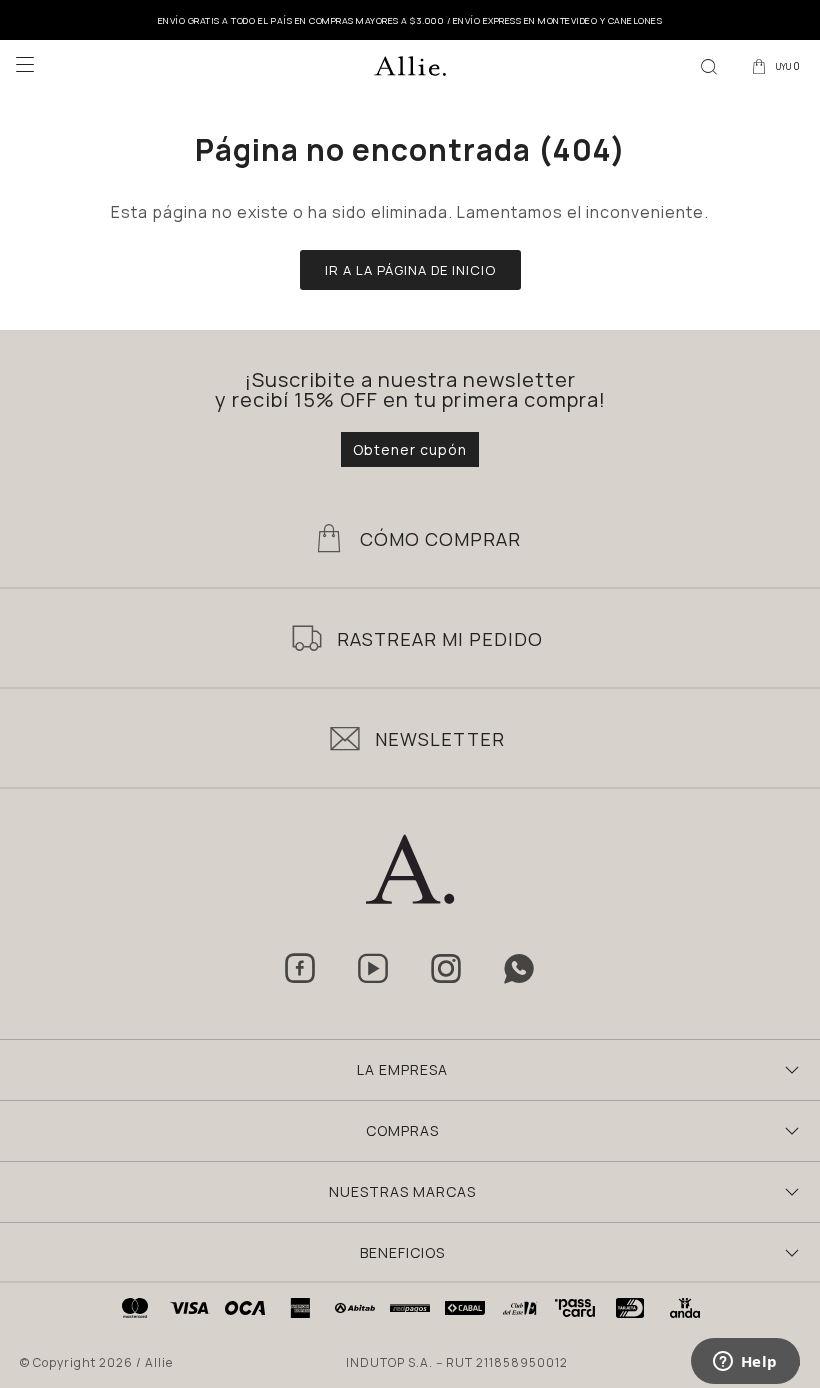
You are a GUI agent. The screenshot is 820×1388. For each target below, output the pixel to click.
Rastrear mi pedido (440, 639)
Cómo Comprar (440, 539)
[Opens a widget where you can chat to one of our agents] (745, 1363)
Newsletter (440, 739)
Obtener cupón (410, 449)
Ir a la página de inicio (410, 270)
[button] (709, 65)
